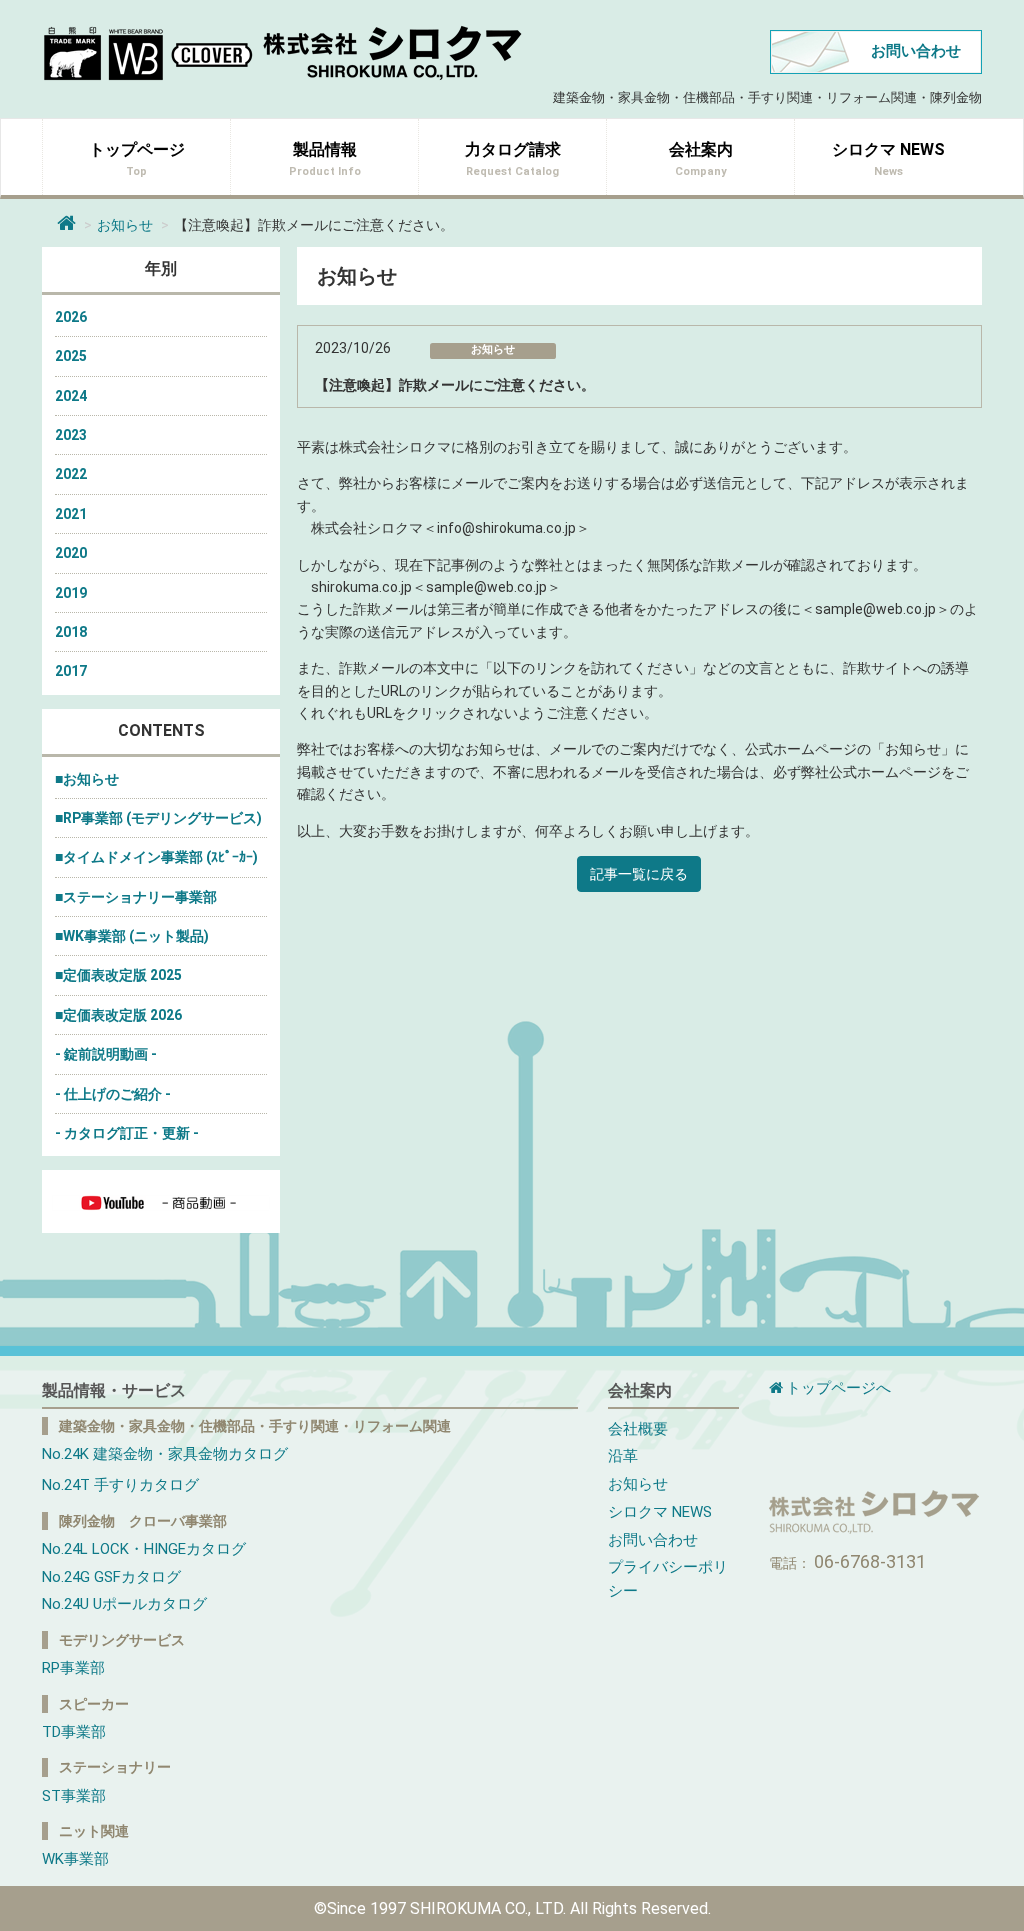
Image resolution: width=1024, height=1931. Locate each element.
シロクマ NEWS (660, 1512)
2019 (71, 593)
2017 (71, 671)
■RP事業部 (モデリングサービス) (158, 818)
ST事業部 (74, 1796)
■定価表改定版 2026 (118, 1015)
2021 (71, 514)
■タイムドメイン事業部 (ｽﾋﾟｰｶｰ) (156, 857)
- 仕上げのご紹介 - (113, 1094)
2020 (71, 553)
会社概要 (638, 1429)
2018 (71, 632)
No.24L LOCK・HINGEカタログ (144, 1549)
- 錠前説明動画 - (106, 1054)
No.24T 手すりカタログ (120, 1485)
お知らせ (125, 225)
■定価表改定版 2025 (118, 975)
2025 (71, 356)
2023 (71, 435)
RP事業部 (73, 1668)
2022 (71, 474)
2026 (71, 317)
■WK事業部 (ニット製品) (132, 936)
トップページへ (838, 1388)
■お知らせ (87, 779)
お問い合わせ (916, 51)
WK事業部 (75, 1859)
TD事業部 (74, 1732)
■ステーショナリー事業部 (136, 897)
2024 (71, 396)
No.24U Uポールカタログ (124, 1604)
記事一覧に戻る (639, 874)
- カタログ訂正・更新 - (127, 1133)
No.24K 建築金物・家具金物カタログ (165, 1454)
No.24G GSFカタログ (111, 1577)
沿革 (623, 1456)
